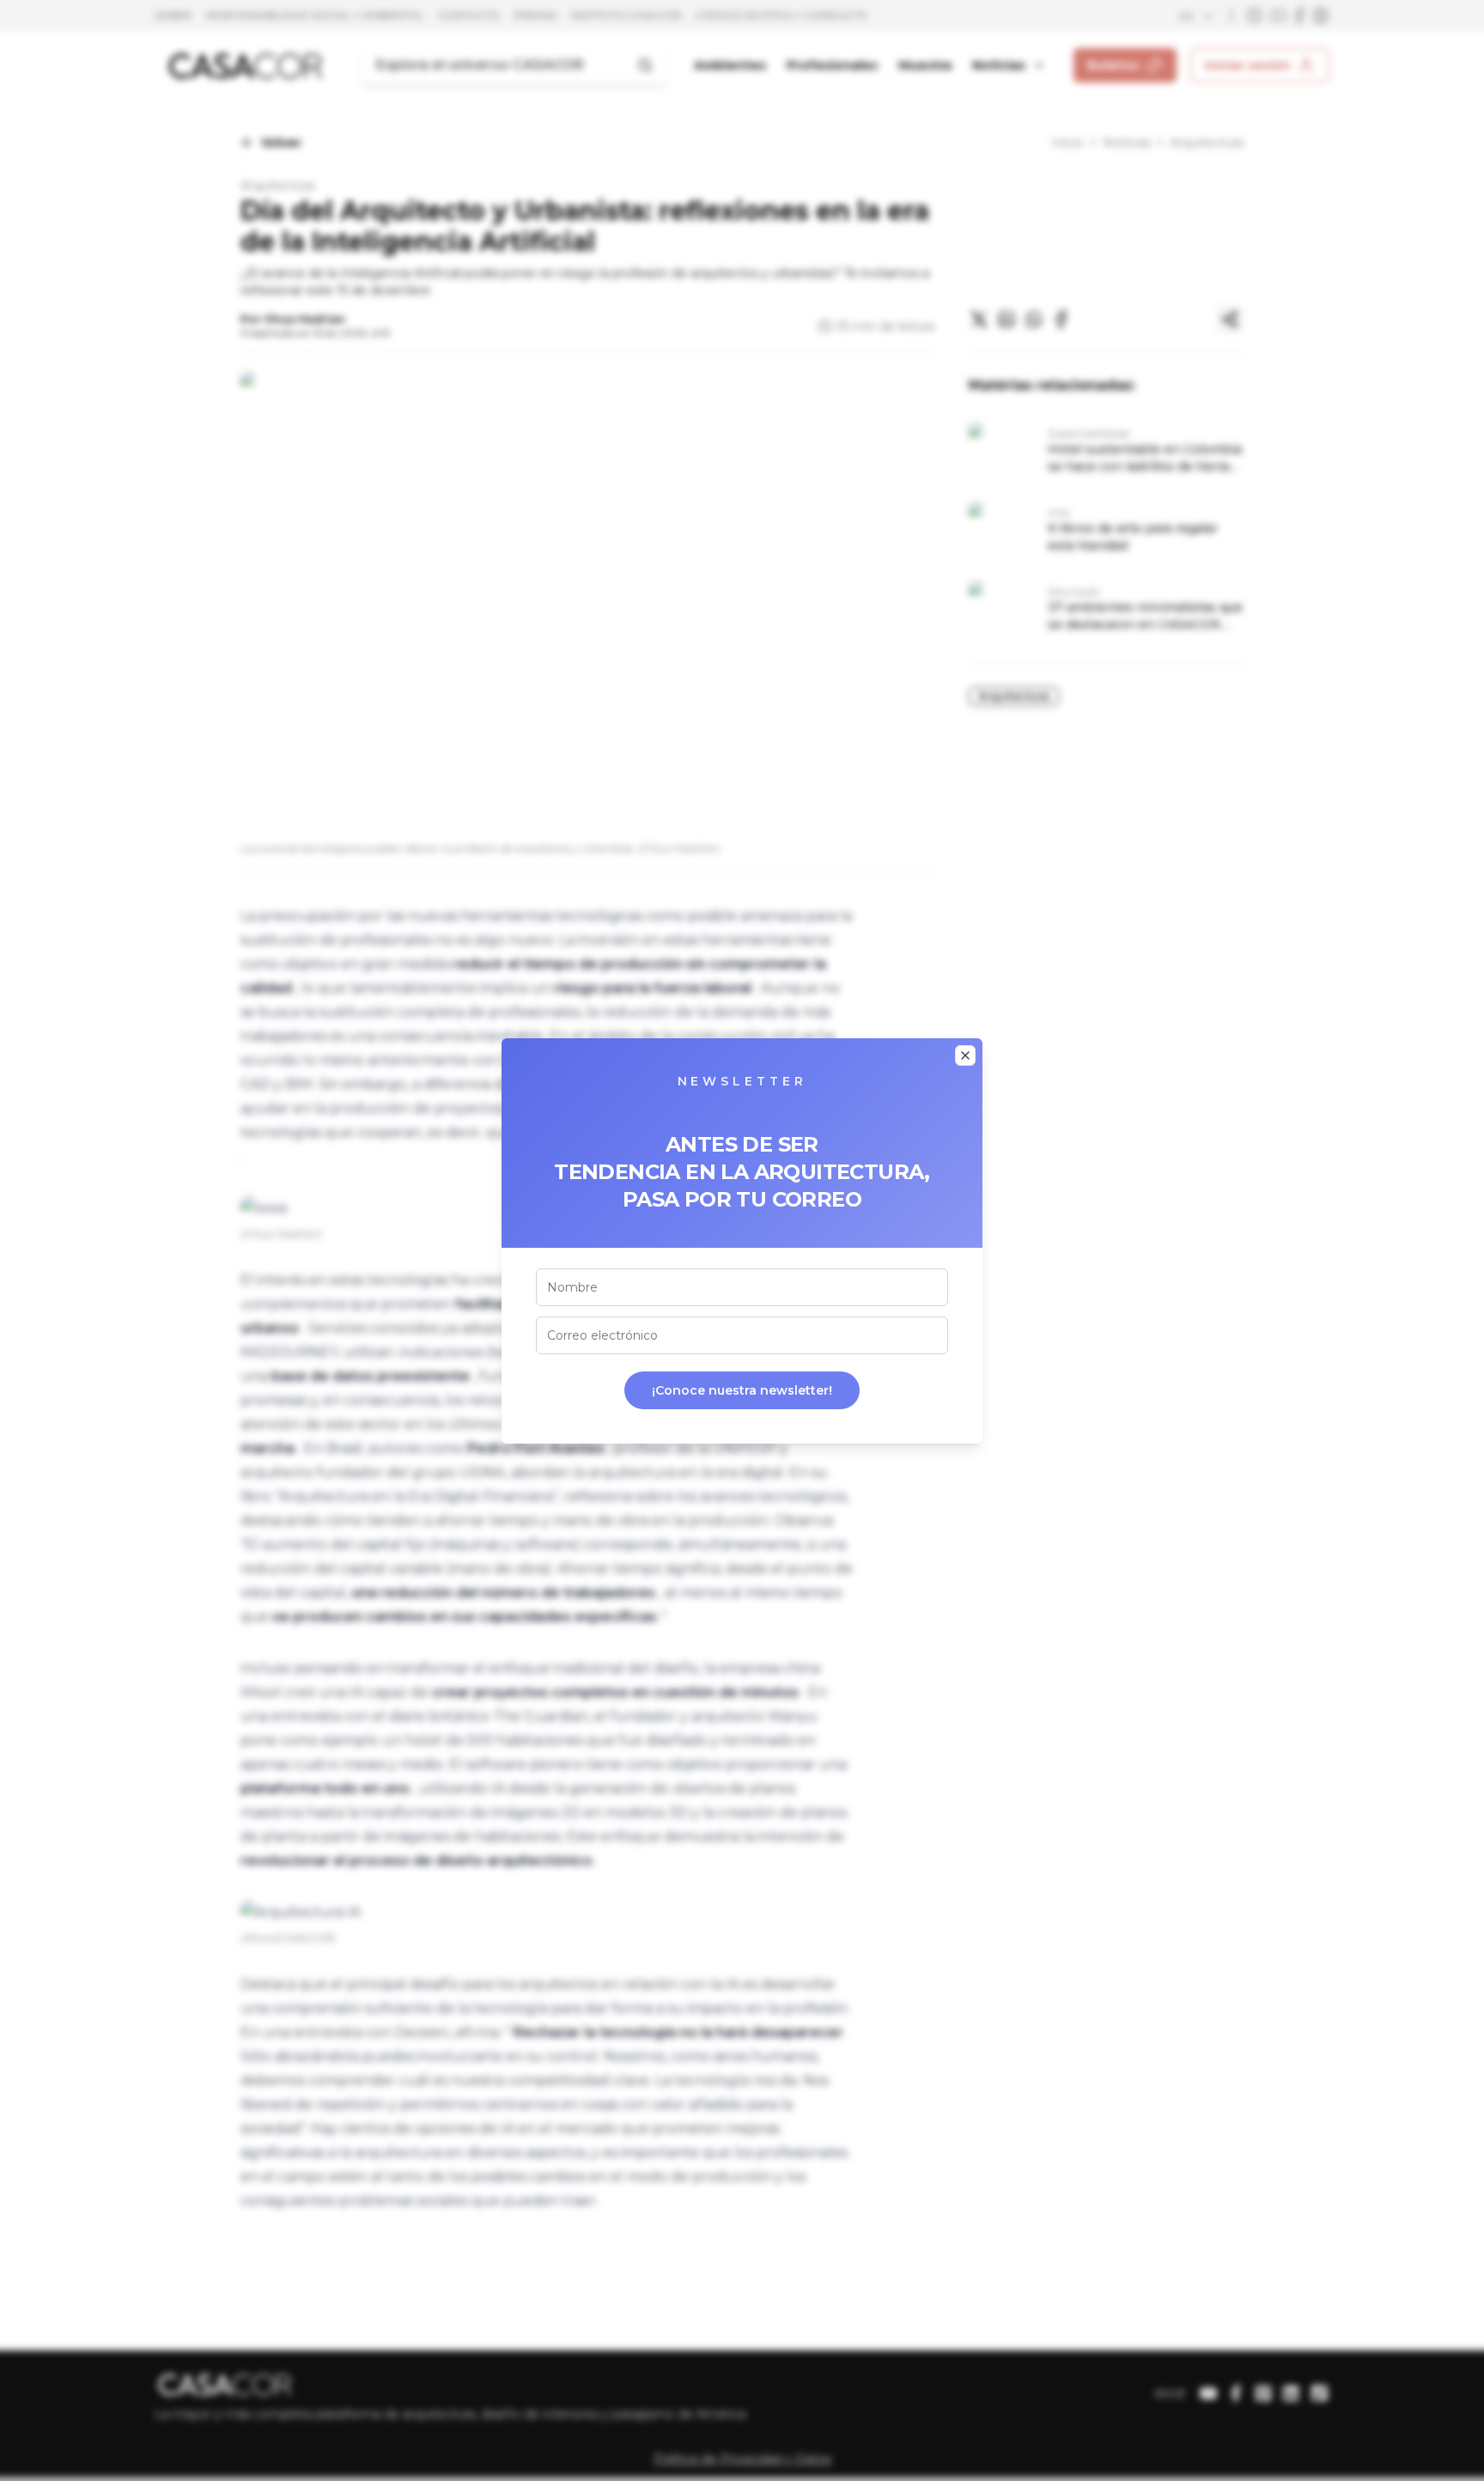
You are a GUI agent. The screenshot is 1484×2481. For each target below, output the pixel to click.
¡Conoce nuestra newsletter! (742, 1390)
